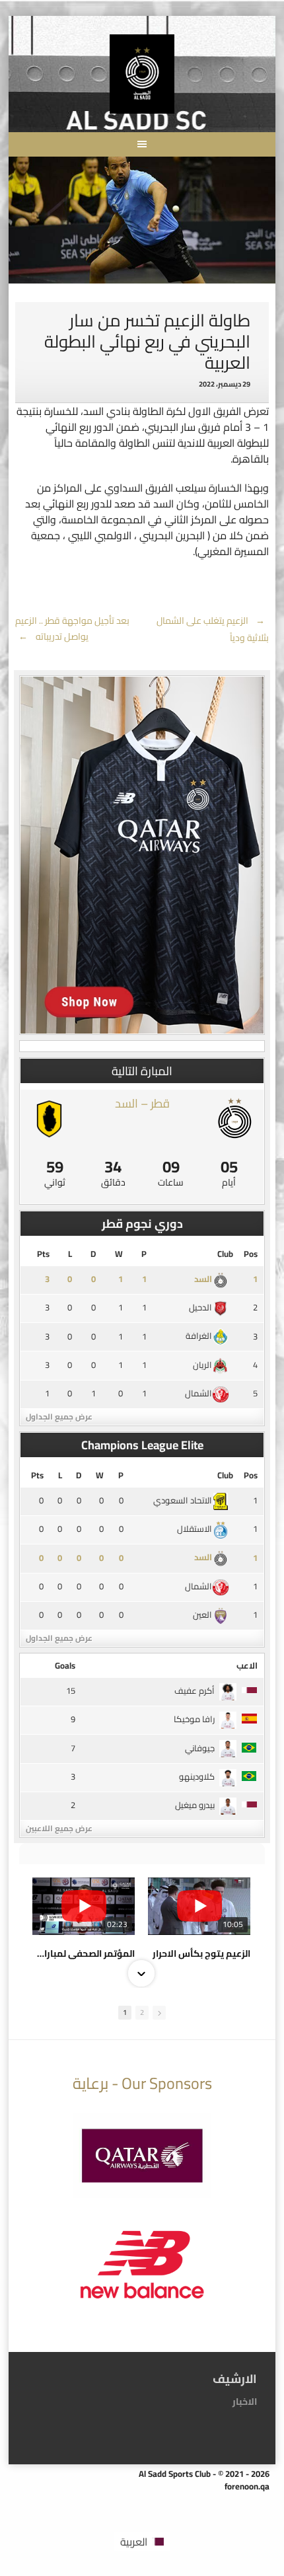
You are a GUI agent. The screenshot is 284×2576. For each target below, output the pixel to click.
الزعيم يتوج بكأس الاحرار (201, 1953)
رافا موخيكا (194, 1719)
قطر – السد (142, 1103)
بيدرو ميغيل (195, 1805)
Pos (251, 1254)
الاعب (247, 1665)
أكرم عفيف (195, 1690)
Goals (65, 1665)
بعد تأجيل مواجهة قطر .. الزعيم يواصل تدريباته (72, 628)
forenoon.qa (247, 2486)
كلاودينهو (197, 1776)
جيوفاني (200, 1748)
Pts (43, 1254)
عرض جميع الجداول (59, 1417)
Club (225, 1254)
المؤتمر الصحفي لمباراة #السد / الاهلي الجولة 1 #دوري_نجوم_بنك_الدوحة (84, 1953)
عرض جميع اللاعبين (59, 1828)
